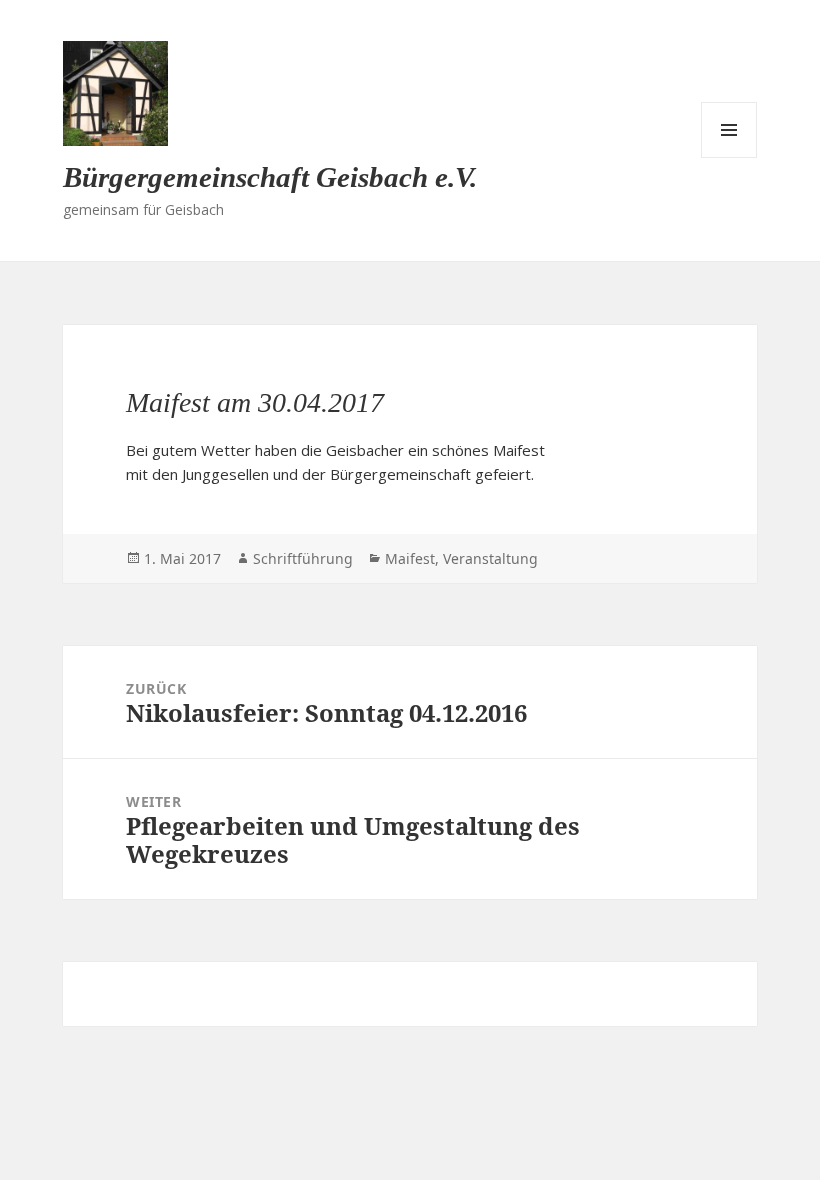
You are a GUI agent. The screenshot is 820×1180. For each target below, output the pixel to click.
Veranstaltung (490, 558)
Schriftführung (303, 558)
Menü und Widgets (729, 130)
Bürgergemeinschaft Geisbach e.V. (270, 177)
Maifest (410, 558)
